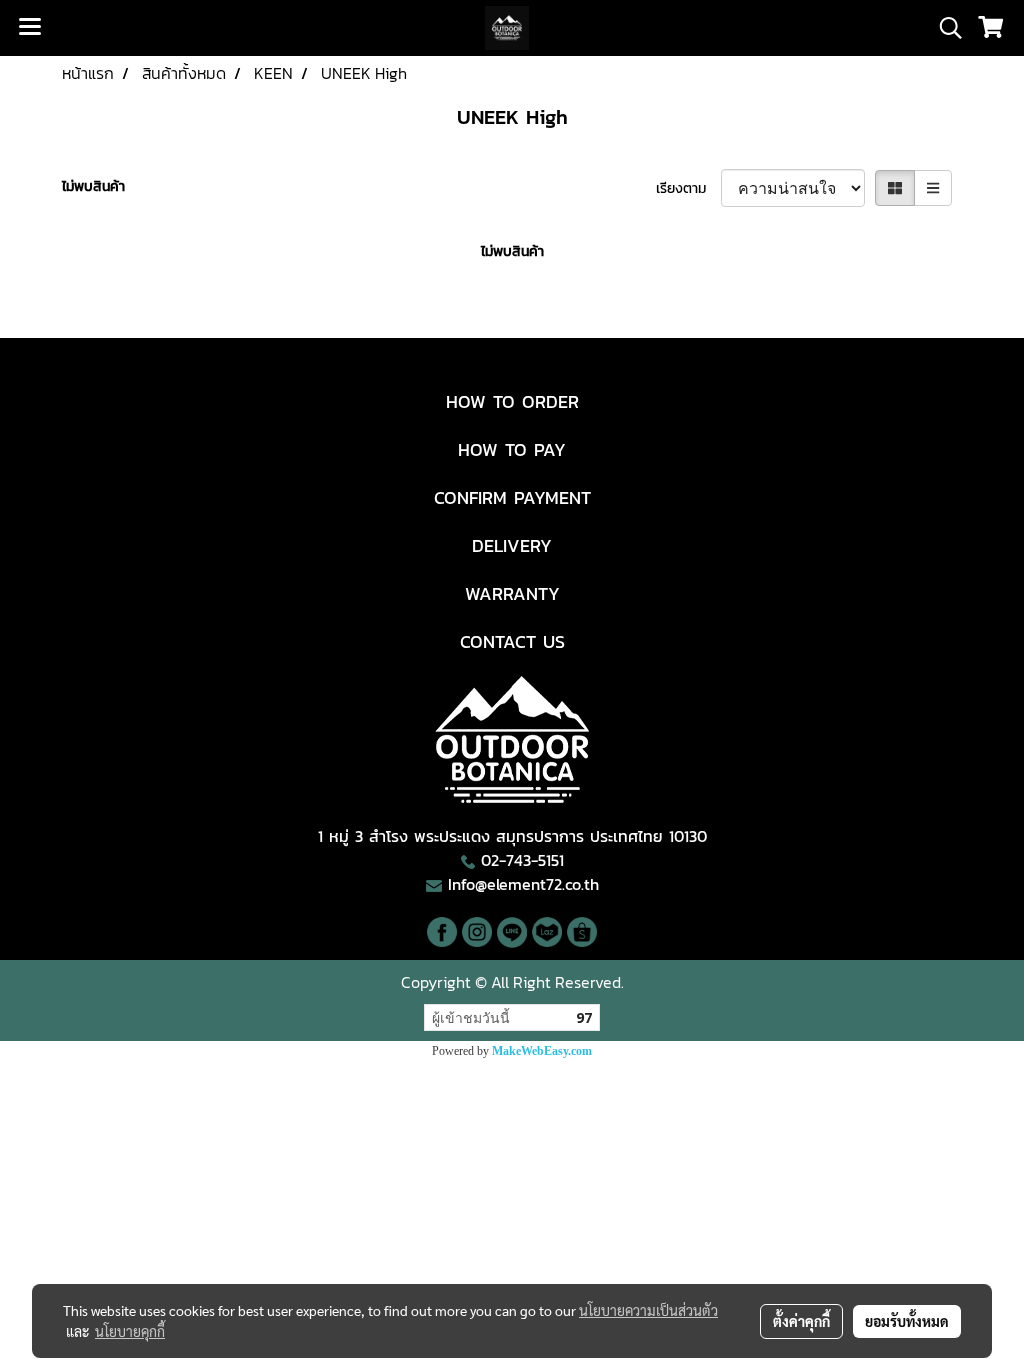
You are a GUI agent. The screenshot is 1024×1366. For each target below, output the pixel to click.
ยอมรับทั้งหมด (907, 1321)
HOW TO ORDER (512, 401)
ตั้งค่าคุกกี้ (801, 1321)
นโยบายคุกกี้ (130, 1331)
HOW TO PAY (512, 449)
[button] (944, 28)
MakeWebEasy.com (542, 1051)
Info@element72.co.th (523, 884)
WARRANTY (512, 593)
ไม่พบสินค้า (93, 186)
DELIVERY (512, 545)
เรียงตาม (688, 188)
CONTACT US (512, 641)
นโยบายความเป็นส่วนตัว (648, 1310)
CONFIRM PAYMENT (512, 497)
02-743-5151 (522, 860)
